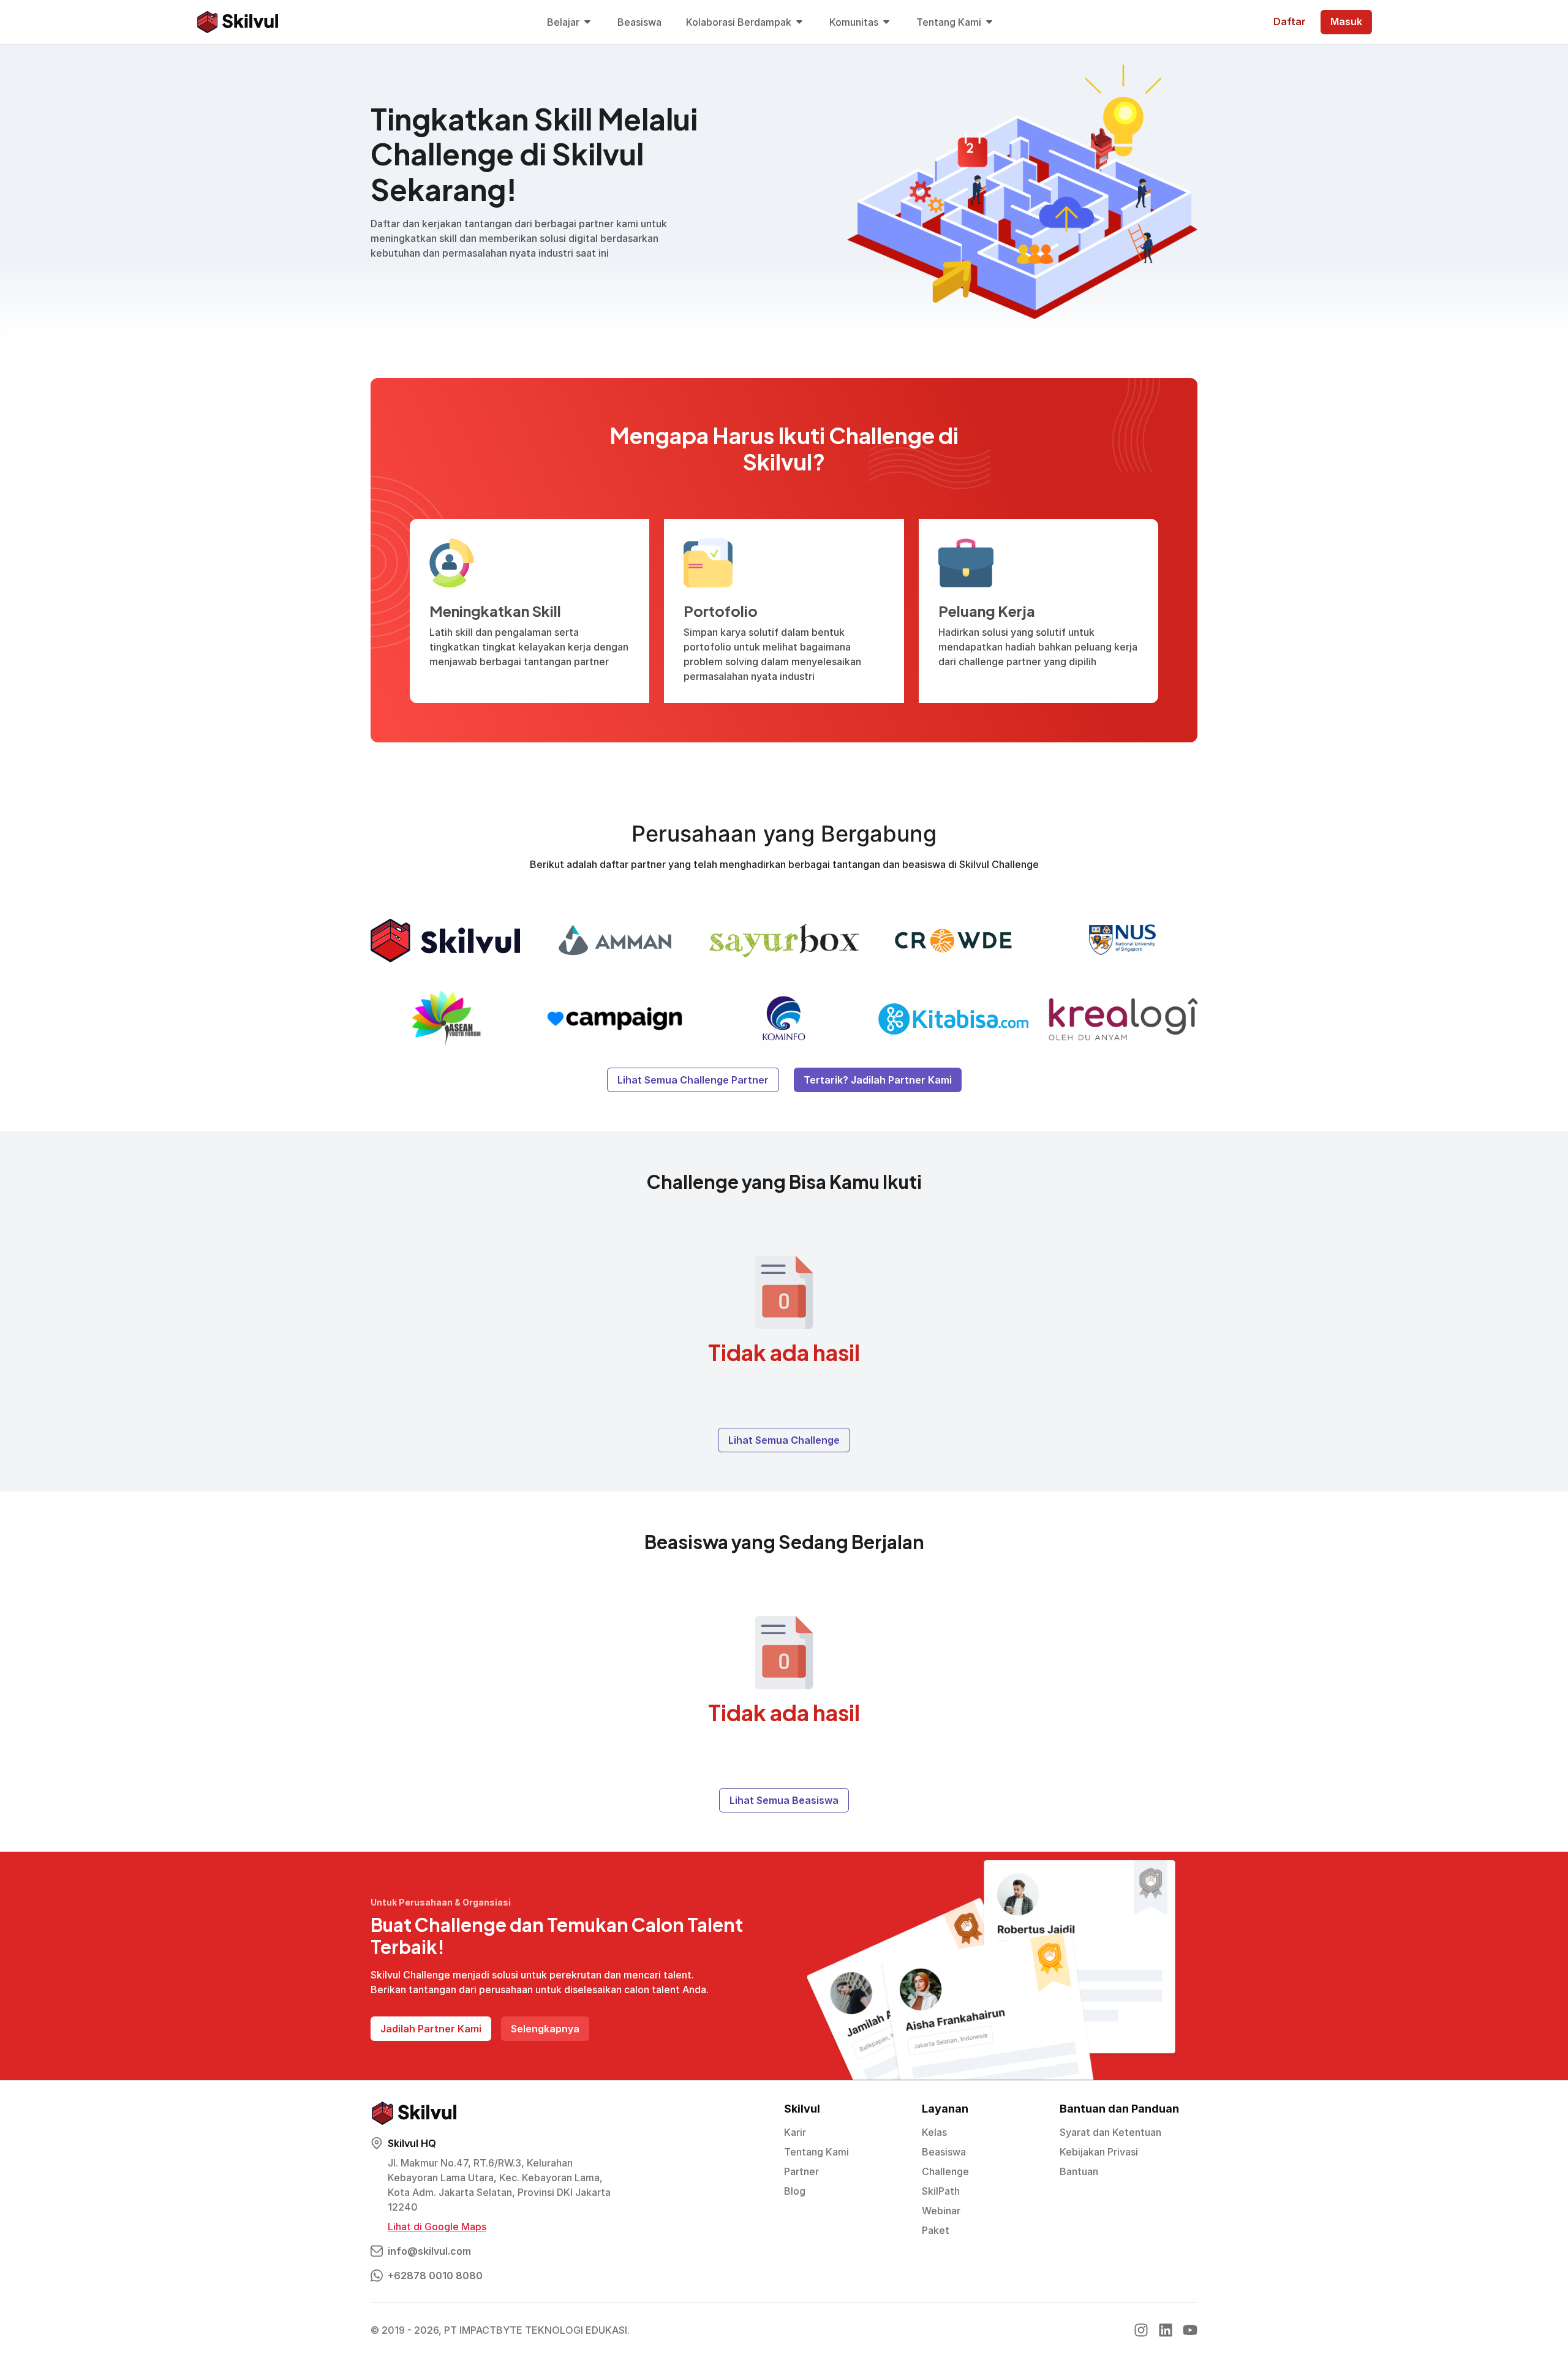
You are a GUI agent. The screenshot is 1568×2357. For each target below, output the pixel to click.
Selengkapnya (545, 2029)
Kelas (934, 2132)
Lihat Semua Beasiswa (784, 1800)
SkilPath (941, 2191)
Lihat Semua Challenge (784, 1440)
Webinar (941, 2211)
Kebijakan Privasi (1099, 2152)
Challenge (945, 2171)
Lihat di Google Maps (437, 2227)
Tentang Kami (816, 2152)
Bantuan (1079, 2171)
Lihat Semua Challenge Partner (693, 1080)
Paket (936, 2230)
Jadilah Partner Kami (431, 2029)
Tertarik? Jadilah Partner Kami (878, 1080)
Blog (795, 2191)
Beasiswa (944, 2152)
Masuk (1346, 21)
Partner (801, 2171)
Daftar (1290, 21)
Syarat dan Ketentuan (1110, 2132)
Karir (795, 2132)
